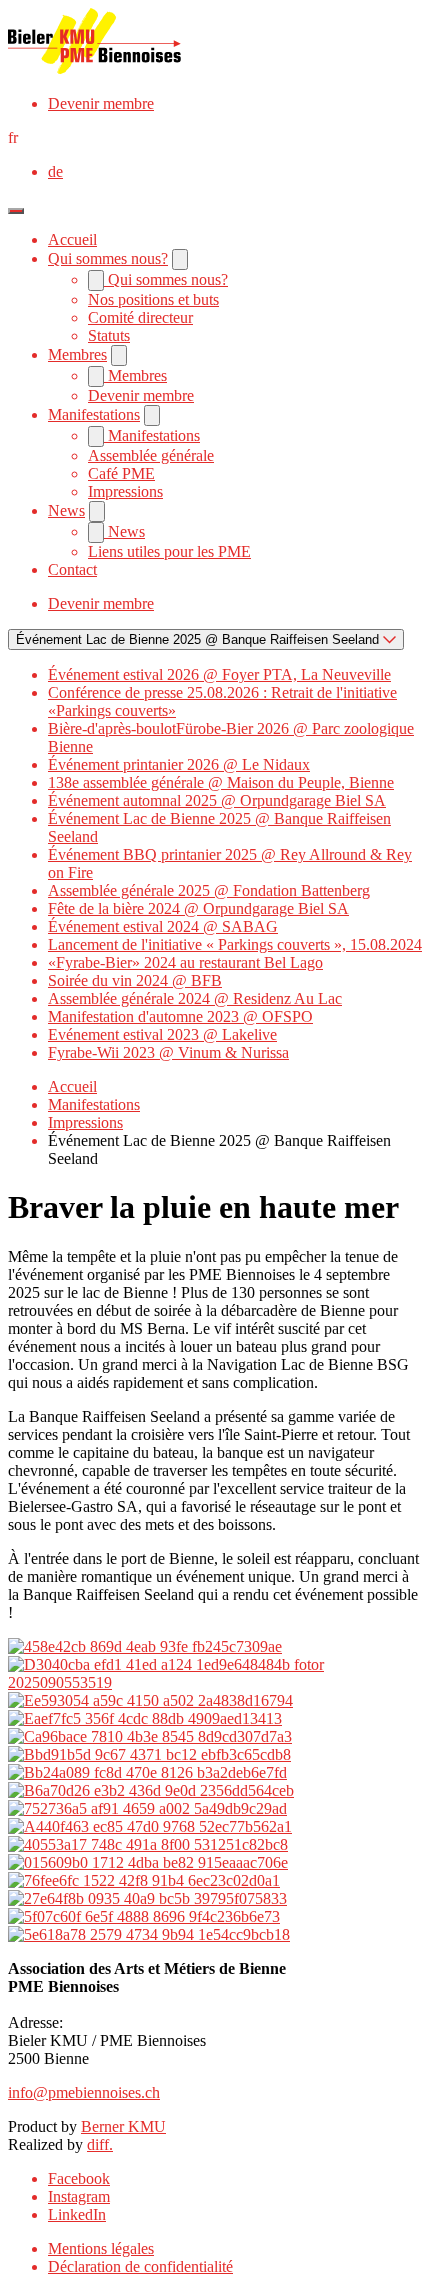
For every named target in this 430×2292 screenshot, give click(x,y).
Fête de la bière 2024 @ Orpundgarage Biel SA (198, 908)
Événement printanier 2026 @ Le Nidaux (179, 764)
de (55, 171)
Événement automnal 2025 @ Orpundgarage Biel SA (217, 800)
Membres (77, 354)
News (66, 510)
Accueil (72, 239)
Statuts (109, 335)
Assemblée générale (151, 455)
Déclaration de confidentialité (140, 2266)
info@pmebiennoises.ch (84, 2092)
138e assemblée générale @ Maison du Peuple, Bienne (221, 782)
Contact (72, 569)
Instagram (79, 2196)
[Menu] (16, 211)
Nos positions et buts (153, 299)
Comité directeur (140, 317)
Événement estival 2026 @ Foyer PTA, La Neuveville (219, 674)
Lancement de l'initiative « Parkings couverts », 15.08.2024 (235, 944)
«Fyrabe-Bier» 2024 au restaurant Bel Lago (185, 962)
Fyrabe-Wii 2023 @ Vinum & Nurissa (168, 1052)
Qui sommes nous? (108, 258)
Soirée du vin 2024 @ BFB (135, 980)
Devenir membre (101, 103)
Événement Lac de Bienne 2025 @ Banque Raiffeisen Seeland (199, 639)
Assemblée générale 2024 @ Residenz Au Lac (195, 998)
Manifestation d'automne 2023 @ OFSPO (180, 1016)
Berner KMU (123, 2126)
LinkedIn (77, 2214)
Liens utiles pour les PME (169, 551)
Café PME (121, 473)
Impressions (125, 491)
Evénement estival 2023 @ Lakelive (162, 1034)
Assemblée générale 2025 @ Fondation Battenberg (209, 890)
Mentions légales (101, 2248)
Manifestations (94, 414)
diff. (100, 2144)
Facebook (79, 2178)
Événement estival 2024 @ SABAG (163, 926)
